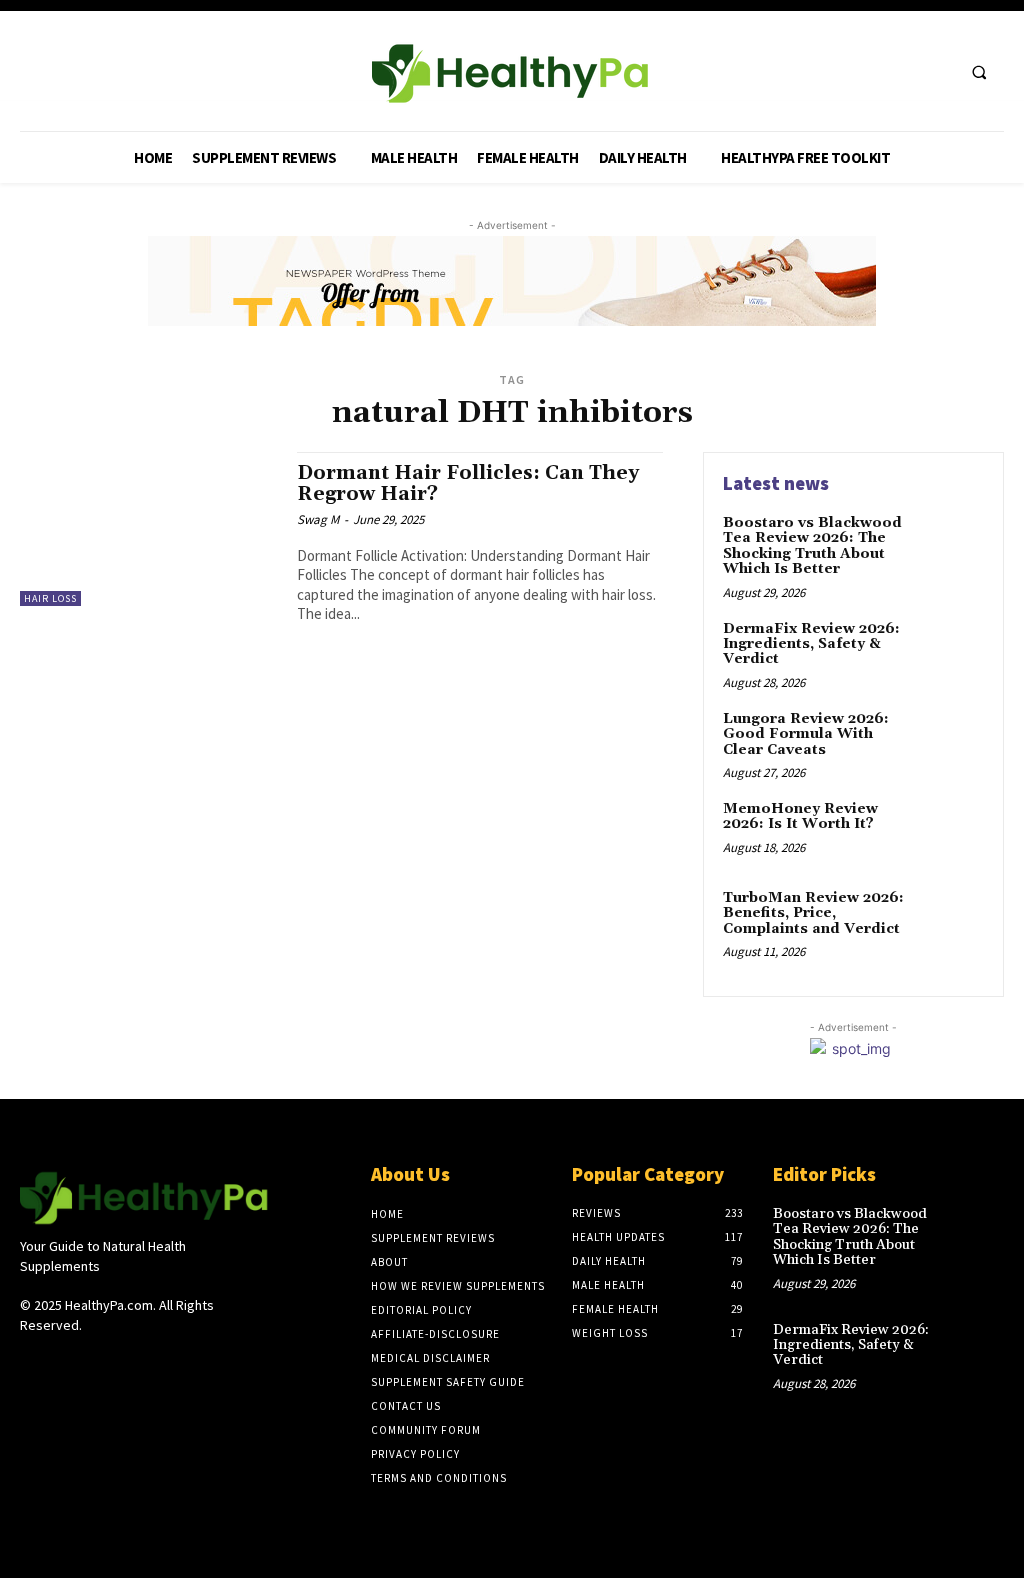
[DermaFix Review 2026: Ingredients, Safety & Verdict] (950, 652)
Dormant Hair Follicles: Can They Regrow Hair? (468, 483)
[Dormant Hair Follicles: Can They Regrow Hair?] (148, 529)
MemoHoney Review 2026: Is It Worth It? (800, 816)
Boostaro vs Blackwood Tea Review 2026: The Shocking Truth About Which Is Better (812, 546)
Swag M (318, 519)
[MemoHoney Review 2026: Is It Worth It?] (950, 832)
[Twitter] (898, 71)
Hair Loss (50, 598)
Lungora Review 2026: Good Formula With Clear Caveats (806, 734)
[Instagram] (67, 1362)
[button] (979, 72)
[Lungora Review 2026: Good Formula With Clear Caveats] (950, 742)
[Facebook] (861, 71)
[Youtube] (935, 71)
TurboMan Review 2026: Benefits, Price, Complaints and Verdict (813, 913)
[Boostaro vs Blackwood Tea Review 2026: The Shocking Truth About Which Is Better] (950, 546)
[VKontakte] (138, 1362)
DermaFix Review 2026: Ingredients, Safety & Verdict (811, 644)
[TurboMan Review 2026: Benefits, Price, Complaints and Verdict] (950, 921)
